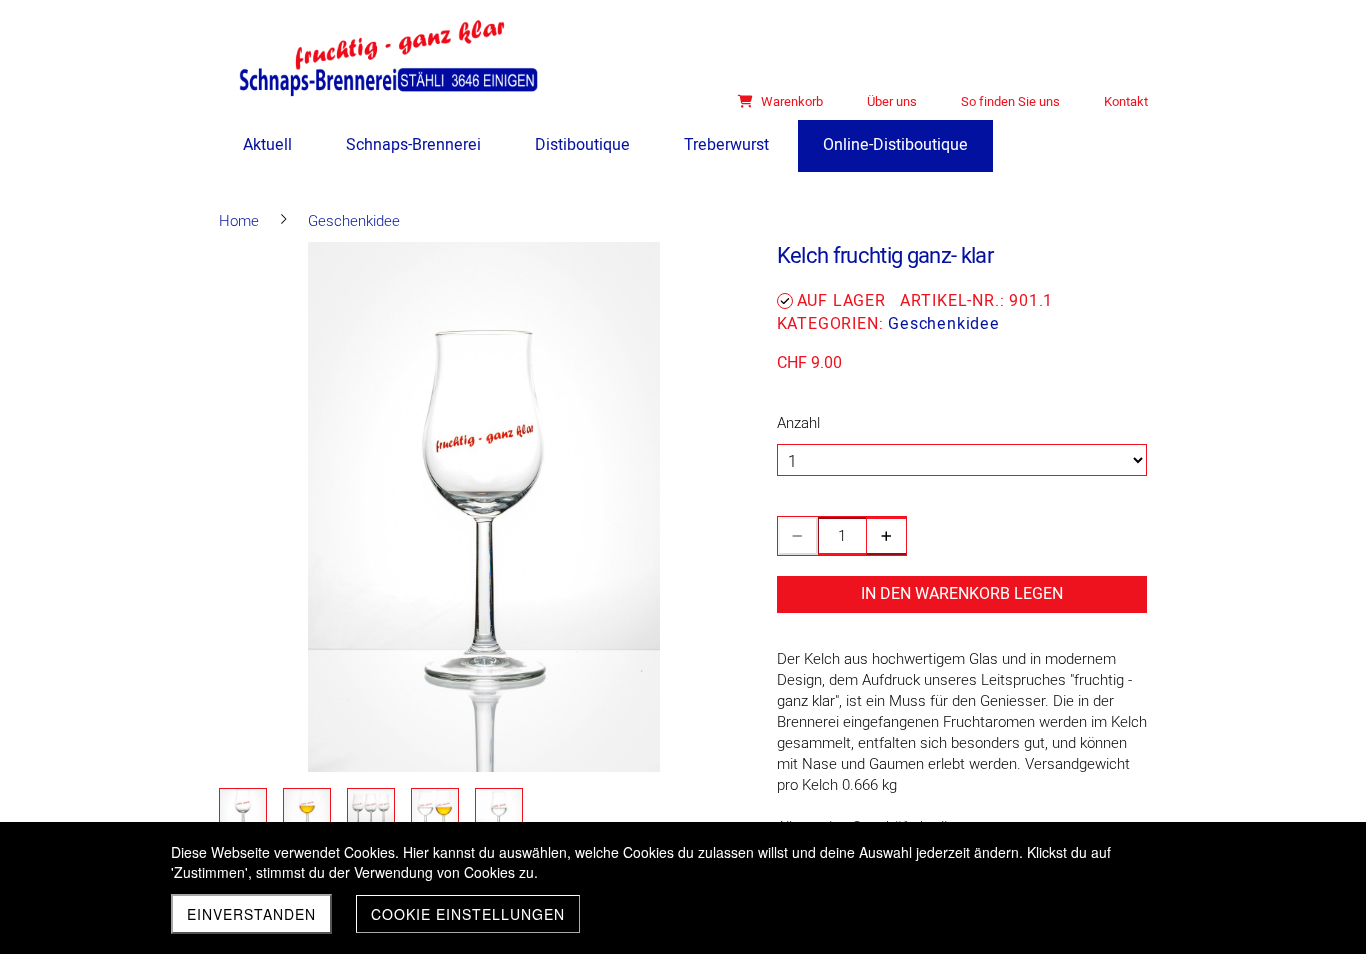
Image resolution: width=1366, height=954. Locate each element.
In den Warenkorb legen (962, 594)
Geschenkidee (944, 324)
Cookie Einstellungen (468, 914)
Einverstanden (251, 914)
